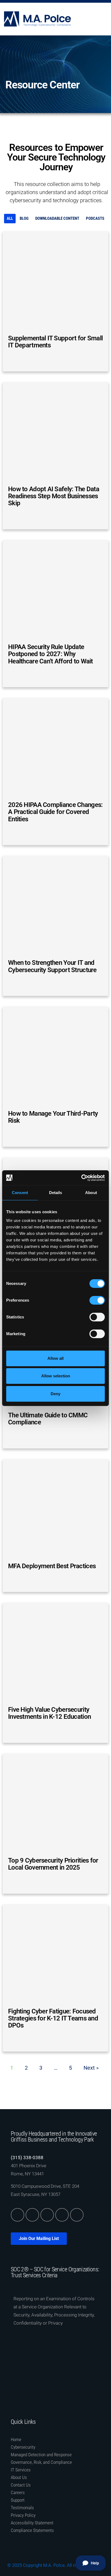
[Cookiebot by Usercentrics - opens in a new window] (81, 1178)
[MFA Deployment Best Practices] (55, 1509)
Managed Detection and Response (41, 2455)
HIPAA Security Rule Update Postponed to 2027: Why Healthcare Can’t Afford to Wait (51, 654)
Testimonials (22, 2508)
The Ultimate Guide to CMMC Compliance (48, 1419)
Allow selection (56, 1376)
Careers (18, 2492)
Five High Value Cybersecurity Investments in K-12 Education (49, 1713)
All (10, 218)
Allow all (55, 1358)
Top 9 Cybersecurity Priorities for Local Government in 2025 (53, 1864)
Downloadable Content (57, 218)
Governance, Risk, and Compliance (41, 2462)
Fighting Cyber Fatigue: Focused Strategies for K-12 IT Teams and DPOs (53, 2018)
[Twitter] (32, 2215)
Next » (91, 2068)
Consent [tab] (20, 1193)
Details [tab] (56, 1193)
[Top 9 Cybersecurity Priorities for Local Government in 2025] (55, 1804)
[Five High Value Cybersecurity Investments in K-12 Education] (55, 1653)
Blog (24, 218)
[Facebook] (47, 2215)
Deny (55, 1394)
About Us (19, 2477)
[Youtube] (77, 2215)
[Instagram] (62, 2215)
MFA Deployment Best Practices (52, 1566)
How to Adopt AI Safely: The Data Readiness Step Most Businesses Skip (54, 496)
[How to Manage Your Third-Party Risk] (55, 1057)
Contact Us (21, 2485)
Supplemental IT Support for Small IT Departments (55, 342)
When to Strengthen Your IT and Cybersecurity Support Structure (52, 966)
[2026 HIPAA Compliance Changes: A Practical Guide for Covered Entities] (55, 748)
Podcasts (95, 218)
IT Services (21, 2470)
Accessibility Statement (32, 2523)
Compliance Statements (32, 2530)
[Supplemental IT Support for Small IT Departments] (55, 281)
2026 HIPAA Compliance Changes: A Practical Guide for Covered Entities (55, 812)
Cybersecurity (23, 2447)
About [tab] (91, 1193)
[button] (103, 19)
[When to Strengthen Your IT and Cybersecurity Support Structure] (55, 906)
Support (18, 2500)
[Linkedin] (18, 2215)
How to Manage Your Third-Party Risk (53, 1117)
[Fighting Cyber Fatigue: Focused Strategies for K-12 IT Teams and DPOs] (55, 1955)
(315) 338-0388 (27, 2158)
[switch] (97, 1300)
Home (16, 2439)
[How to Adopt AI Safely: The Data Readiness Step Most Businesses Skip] (55, 432)
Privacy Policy (23, 2515)
